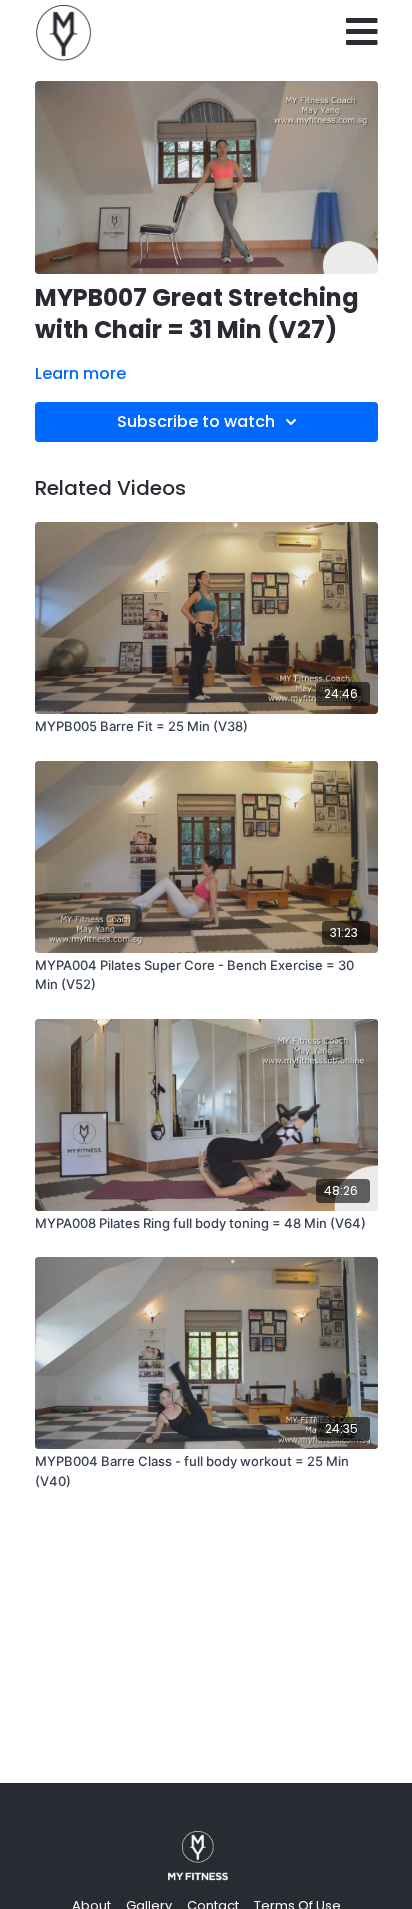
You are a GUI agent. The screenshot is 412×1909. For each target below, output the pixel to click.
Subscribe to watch (196, 421)
